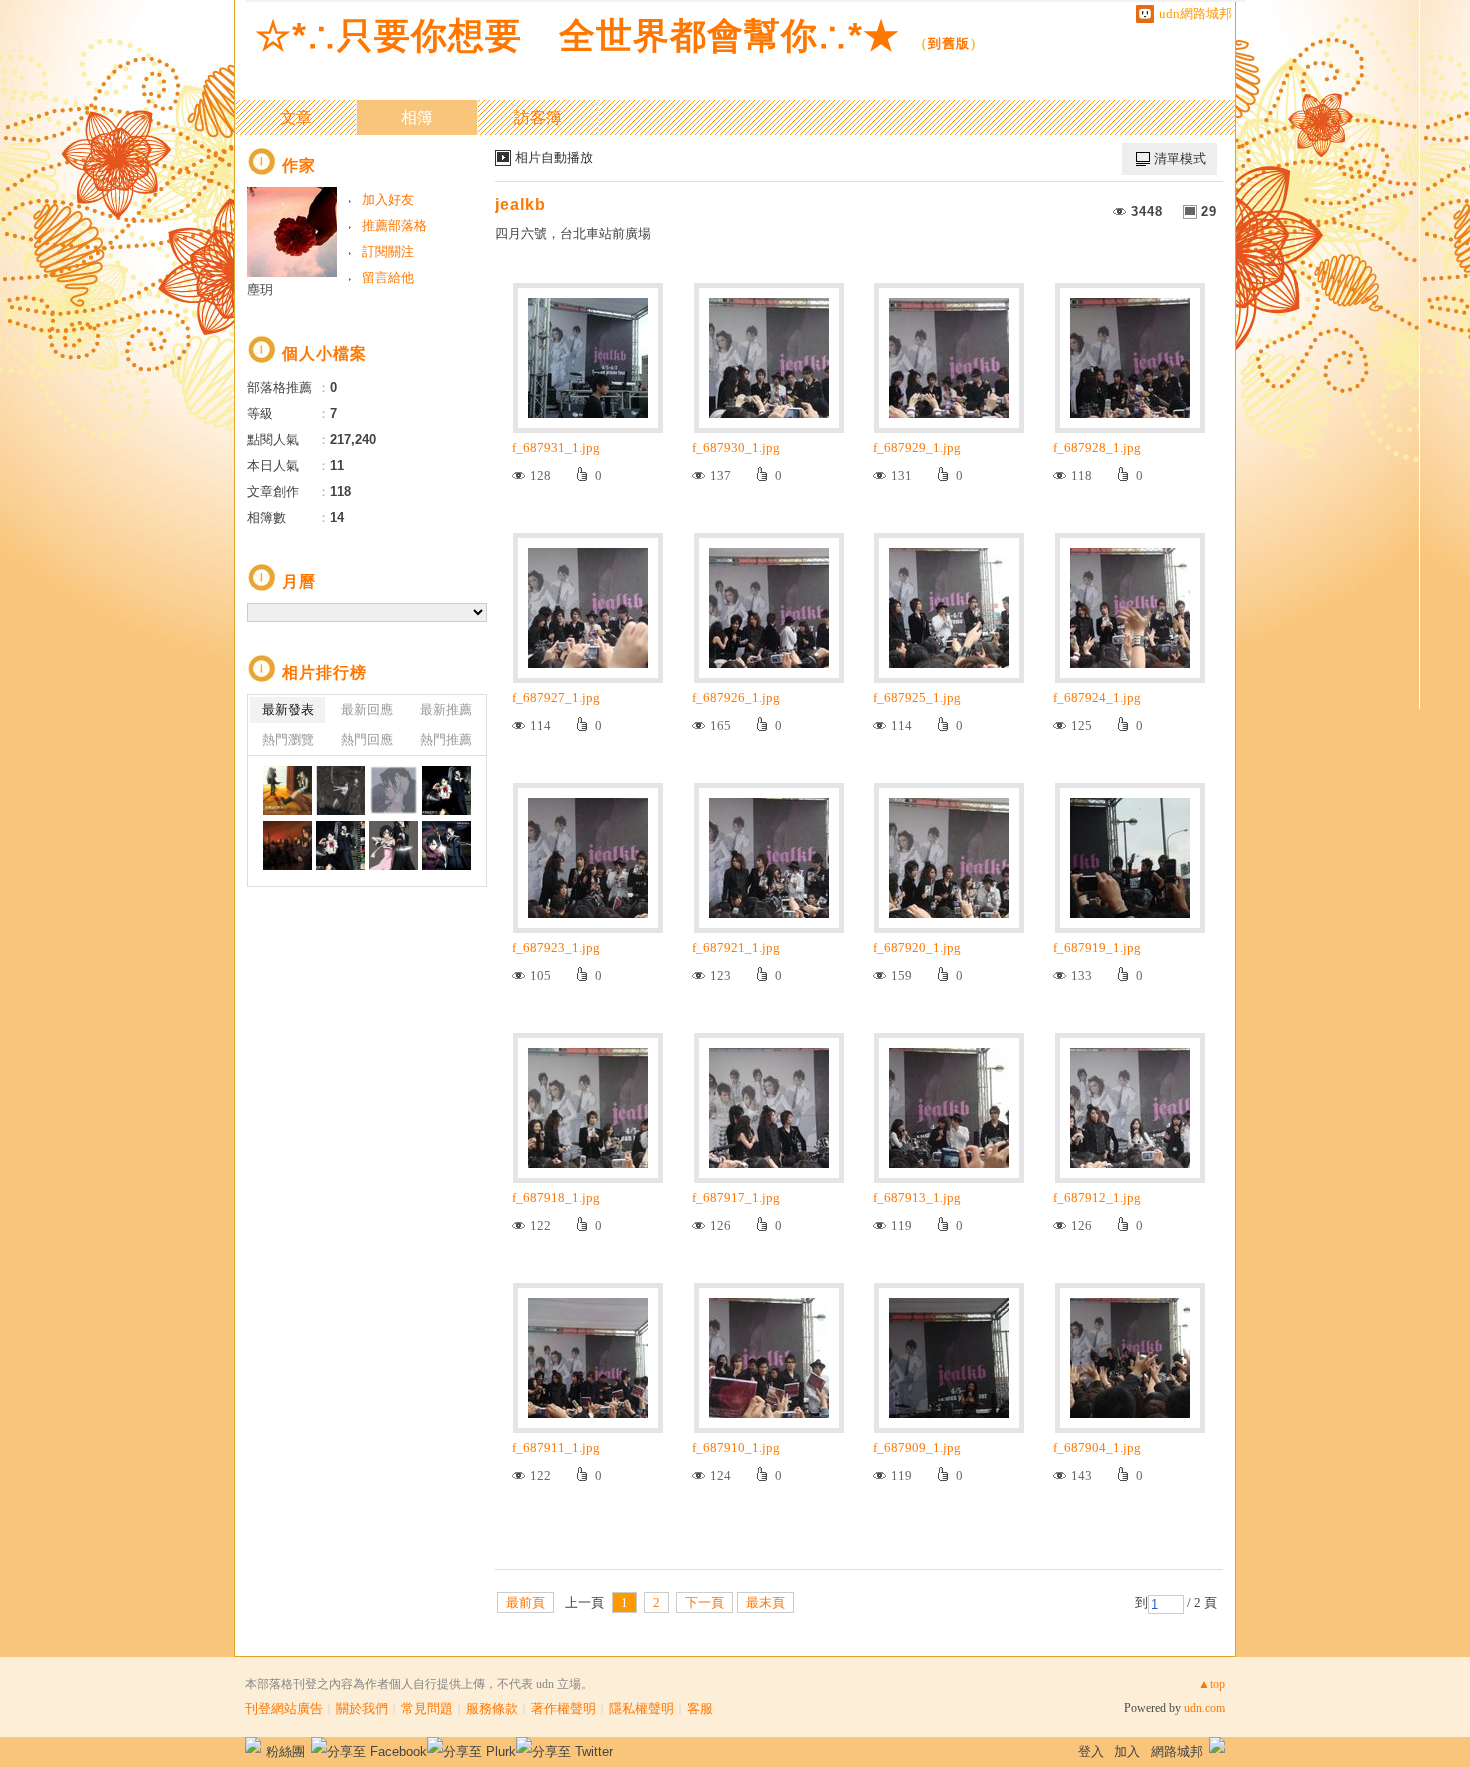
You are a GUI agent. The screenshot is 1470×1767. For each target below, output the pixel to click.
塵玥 (260, 289)
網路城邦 (1177, 1751)
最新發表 (288, 709)
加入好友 (388, 199)
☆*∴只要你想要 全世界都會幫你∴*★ (577, 35)
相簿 (417, 117)
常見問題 (427, 1708)
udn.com (1204, 1708)
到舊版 (949, 43)
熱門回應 (367, 739)
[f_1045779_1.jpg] (446, 790)
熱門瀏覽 (288, 739)
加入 (1127, 1751)
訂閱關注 (388, 251)
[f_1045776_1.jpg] (393, 845)
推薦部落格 (394, 225)
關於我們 (362, 1708)
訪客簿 (538, 117)
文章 (296, 117)
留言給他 (388, 277)
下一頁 (704, 1602)
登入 (1091, 1751)
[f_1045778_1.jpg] (287, 845)
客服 (700, 1708)
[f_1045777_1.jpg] (340, 845)
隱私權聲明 (641, 1708)
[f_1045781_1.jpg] (340, 790)
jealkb (520, 204)
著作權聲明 (563, 1708)
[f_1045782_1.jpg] (287, 790)
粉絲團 (285, 1751)
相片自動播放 (554, 157)
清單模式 (1180, 158)
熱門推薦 (446, 739)
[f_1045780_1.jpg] (393, 790)
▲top (1211, 1684)
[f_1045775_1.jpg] (446, 845)
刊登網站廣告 (284, 1708)
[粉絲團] (253, 1745)
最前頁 (525, 1602)
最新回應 (367, 709)
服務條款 (492, 1708)
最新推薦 (446, 709)
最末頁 (765, 1602)
